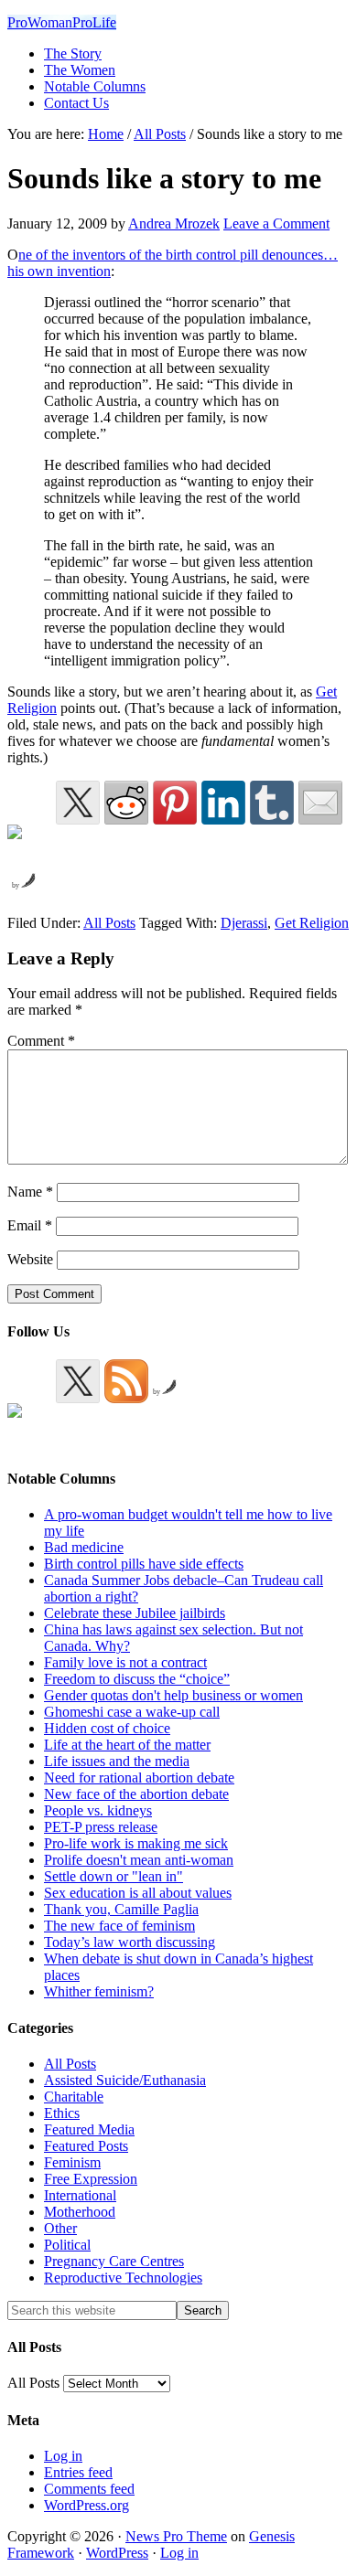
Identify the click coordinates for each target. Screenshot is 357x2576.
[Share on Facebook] (29, 846)
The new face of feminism (119, 1926)
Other (60, 2228)
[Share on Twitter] (78, 803)
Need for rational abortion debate (139, 1778)
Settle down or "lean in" (114, 1876)
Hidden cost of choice (107, 1728)
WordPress (117, 2553)
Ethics (62, 2113)
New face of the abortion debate (136, 1794)
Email (30, 1225)
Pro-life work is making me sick (136, 1843)
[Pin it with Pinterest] (175, 803)
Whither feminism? (99, 1991)
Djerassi (244, 923)
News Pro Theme (176, 2536)
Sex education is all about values (138, 1893)
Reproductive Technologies (123, 2278)
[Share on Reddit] (126, 803)
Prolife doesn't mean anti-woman (139, 1860)
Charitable (74, 2097)
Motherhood (80, 2212)
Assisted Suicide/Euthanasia (125, 2080)
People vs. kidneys (98, 1810)
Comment (41, 1041)
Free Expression (91, 2179)
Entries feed (78, 2472)
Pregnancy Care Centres (114, 2261)
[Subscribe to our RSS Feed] (126, 1381)
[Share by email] (320, 803)
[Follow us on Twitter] (78, 1381)
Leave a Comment (276, 224)
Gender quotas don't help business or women (173, 1695)
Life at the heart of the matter (127, 1745)
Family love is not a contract (125, 1662)
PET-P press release (101, 1827)
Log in (63, 2456)
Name (30, 1192)
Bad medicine (84, 1547)
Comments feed (89, 2489)
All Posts (109, 923)
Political (67, 2245)
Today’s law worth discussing (130, 1942)
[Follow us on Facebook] (29, 1425)
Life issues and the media (117, 1761)
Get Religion (312, 923)
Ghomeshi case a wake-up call (132, 1712)
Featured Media (89, 2129)
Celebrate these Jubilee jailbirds (135, 1613)
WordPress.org (87, 2505)
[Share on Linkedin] (223, 803)
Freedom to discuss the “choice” (137, 1679)
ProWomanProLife (62, 22)
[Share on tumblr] (272, 803)
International (80, 2195)
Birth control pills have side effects (144, 1564)
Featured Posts (86, 2146)
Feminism (72, 2162)
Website (30, 1259)
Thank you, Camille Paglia (121, 1909)
